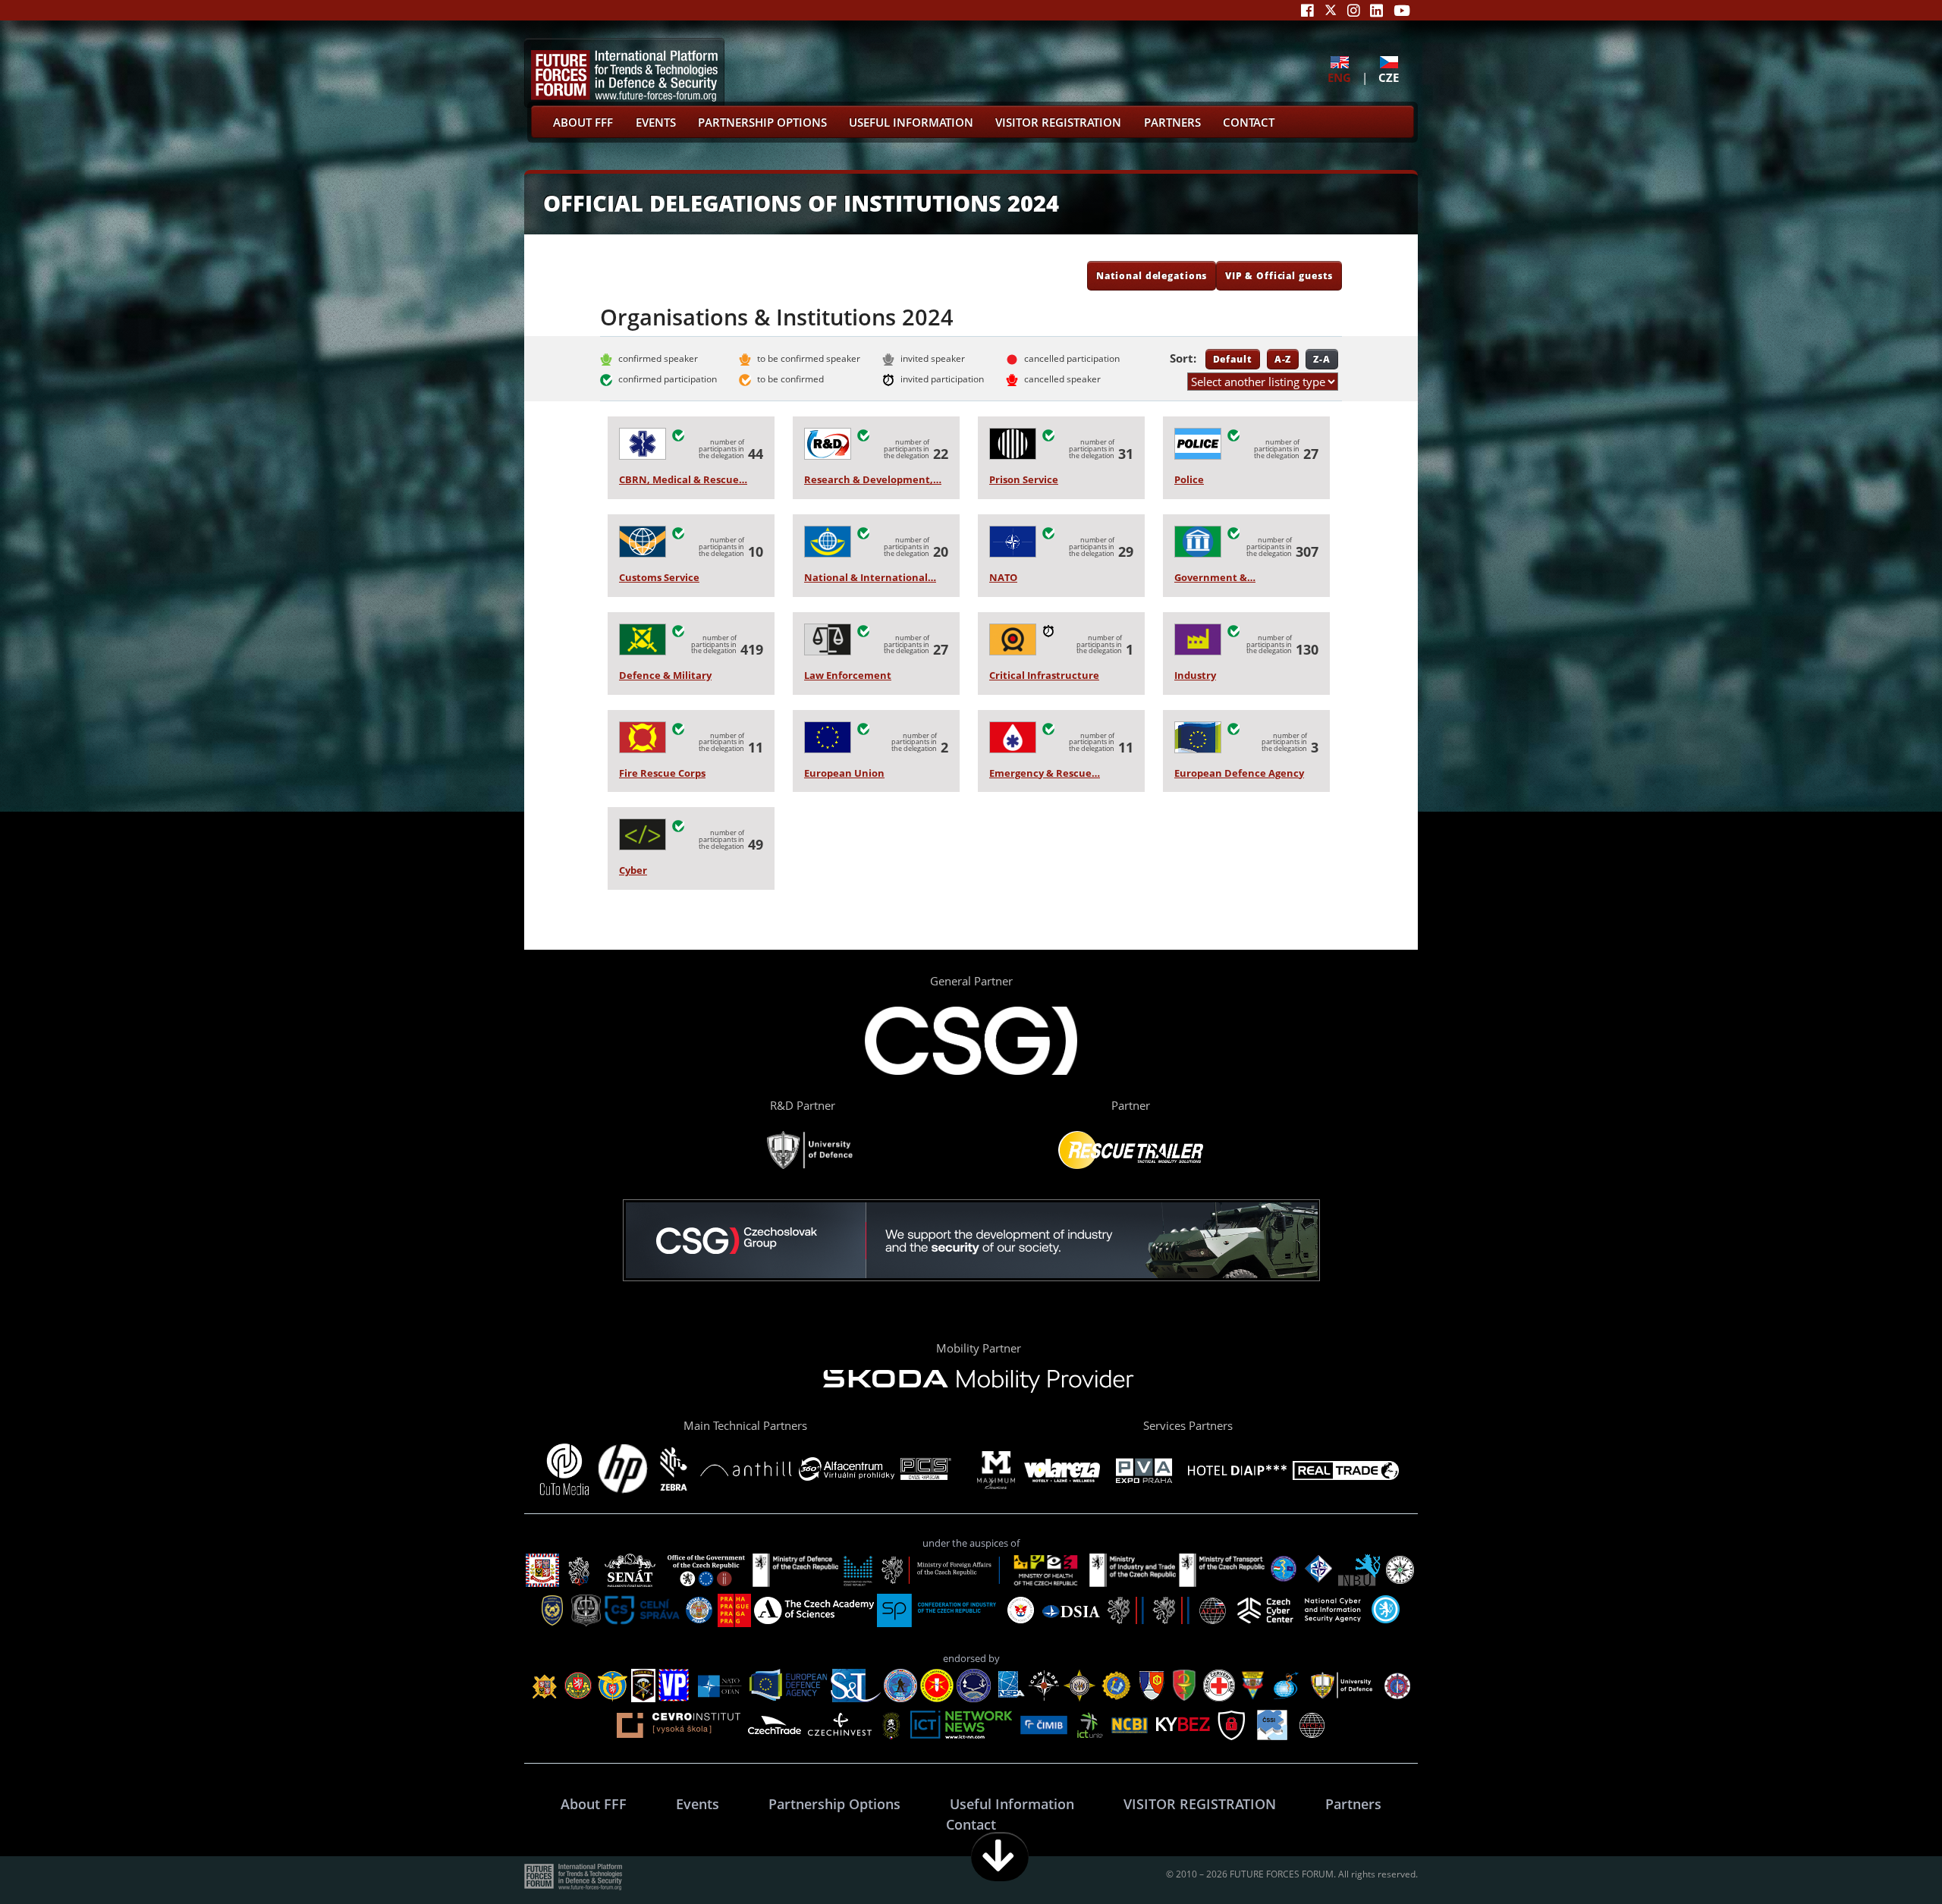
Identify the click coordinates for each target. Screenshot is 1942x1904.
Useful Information (911, 122)
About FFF (583, 122)
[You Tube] (1402, 10)
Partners (1172, 122)
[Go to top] (1883, 1857)
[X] (1331, 10)
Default (1233, 359)
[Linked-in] (1376, 10)
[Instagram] (1354, 10)
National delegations (1152, 275)
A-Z (1283, 359)
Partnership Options (762, 122)
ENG (1339, 77)
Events (656, 122)
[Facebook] (1307, 10)
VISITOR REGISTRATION (1058, 122)
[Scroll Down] (1000, 1857)
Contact (1249, 122)
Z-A (1322, 359)
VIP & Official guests (1279, 275)
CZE (1389, 77)
